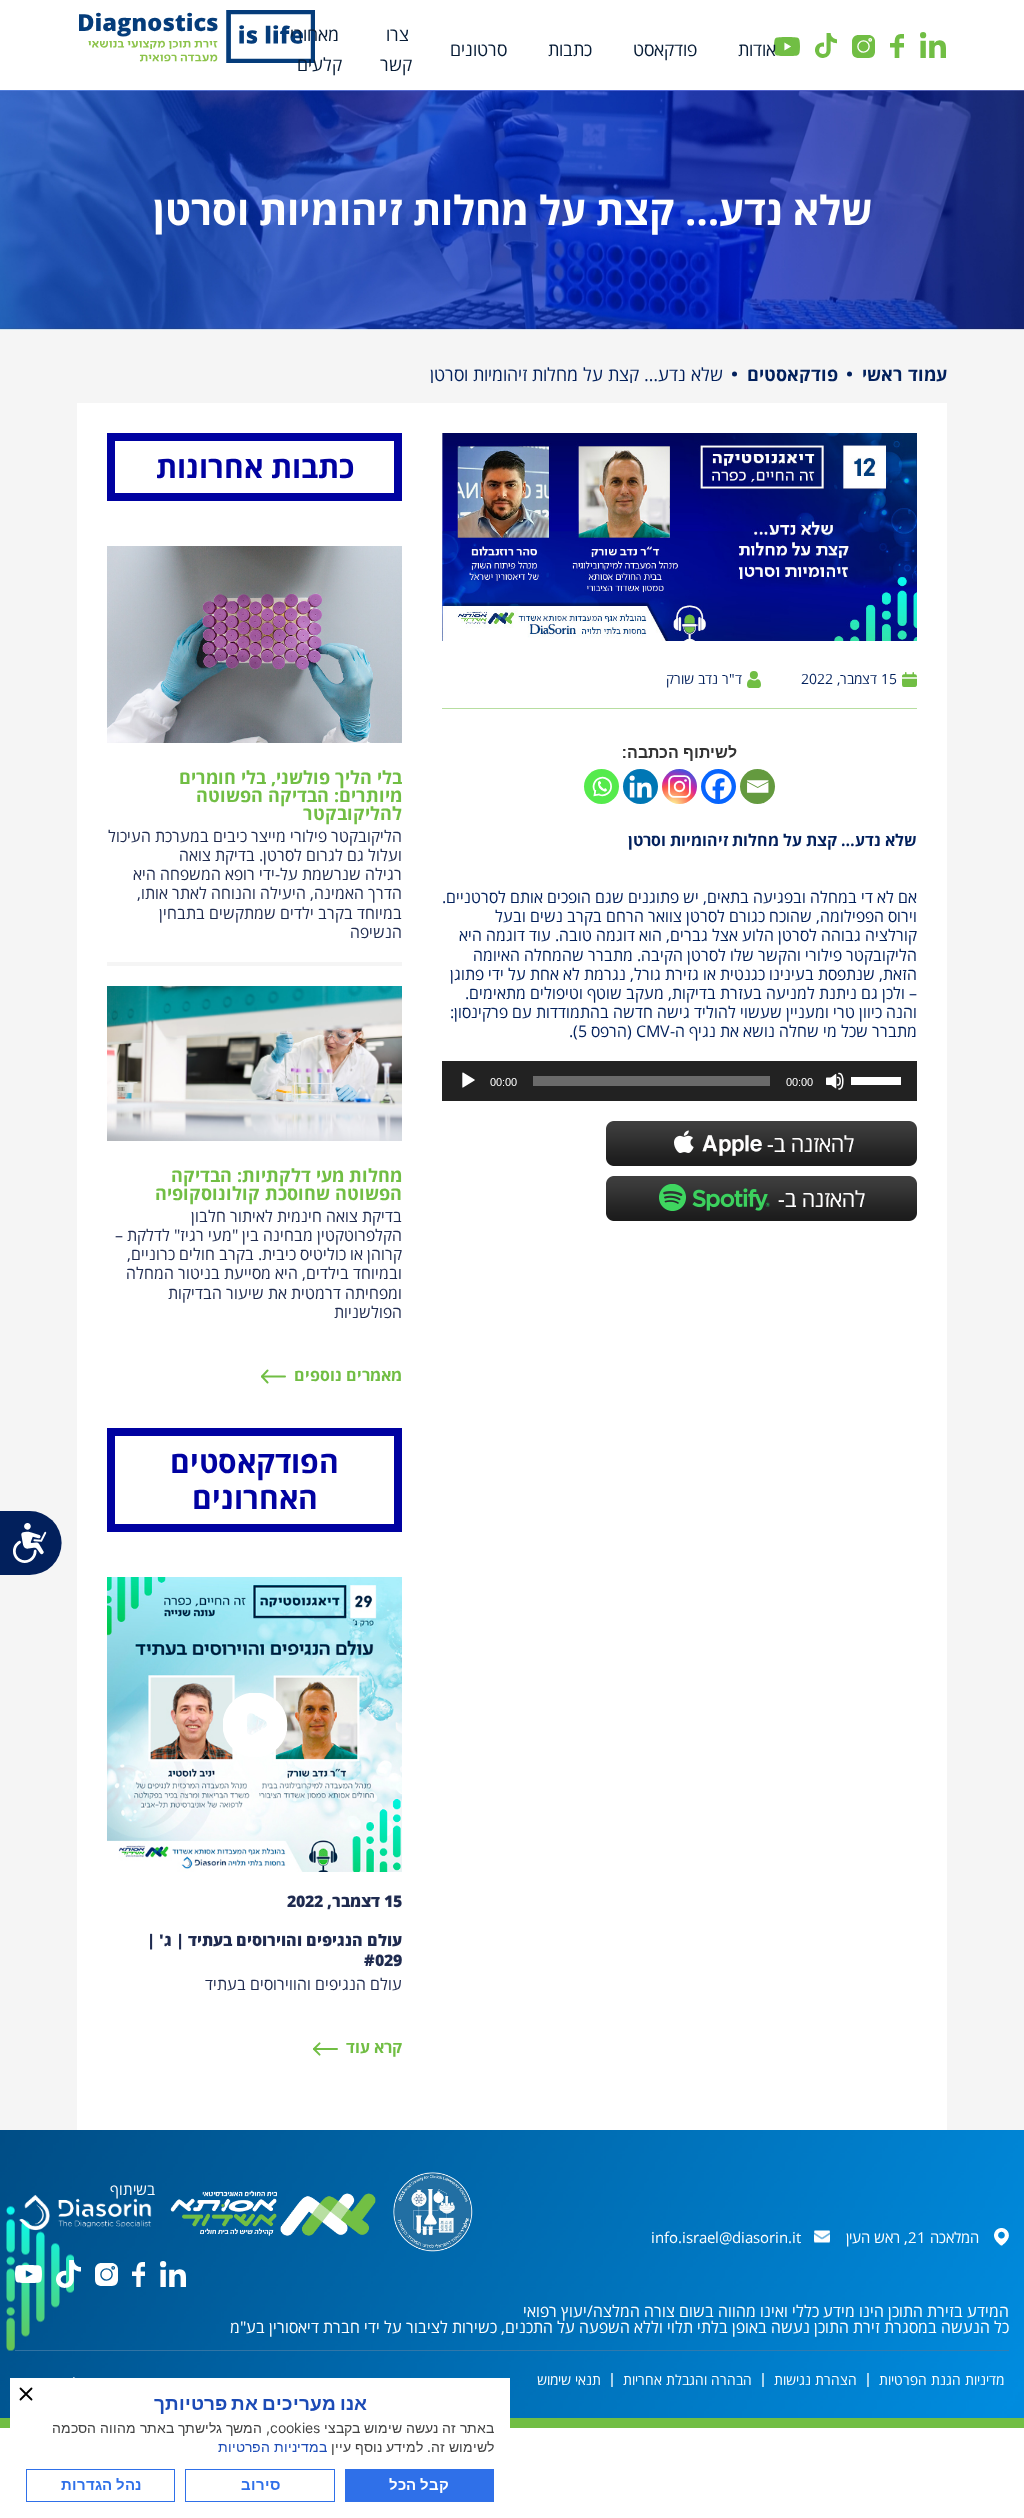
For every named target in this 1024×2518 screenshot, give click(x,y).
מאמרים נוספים (348, 1375)
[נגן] (468, 1081)
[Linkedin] (640, 786)
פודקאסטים (792, 374)
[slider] (879, 1079)
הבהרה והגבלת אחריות (687, 2379)
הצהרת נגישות (815, 2379)
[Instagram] (679, 786)
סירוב (260, 2484)
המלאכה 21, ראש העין (912, 2237)
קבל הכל (419, 2484)
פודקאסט (665, 49)
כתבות (570, 49)
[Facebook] (718, 786)
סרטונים (478, 49)
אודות (757, 49)
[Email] (757, 786)
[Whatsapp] (601, 786)
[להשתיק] (835, 1081)
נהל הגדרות (101, 2484)
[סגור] (26, 2394)
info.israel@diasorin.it (726, 2237)
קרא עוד (374, 2047)
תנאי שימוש (569, 2379)
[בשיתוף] (85, 2210)
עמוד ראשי (904, 374)
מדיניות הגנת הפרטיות (941, 2379)
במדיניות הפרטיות (272, 2446)
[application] (679, 1081)
